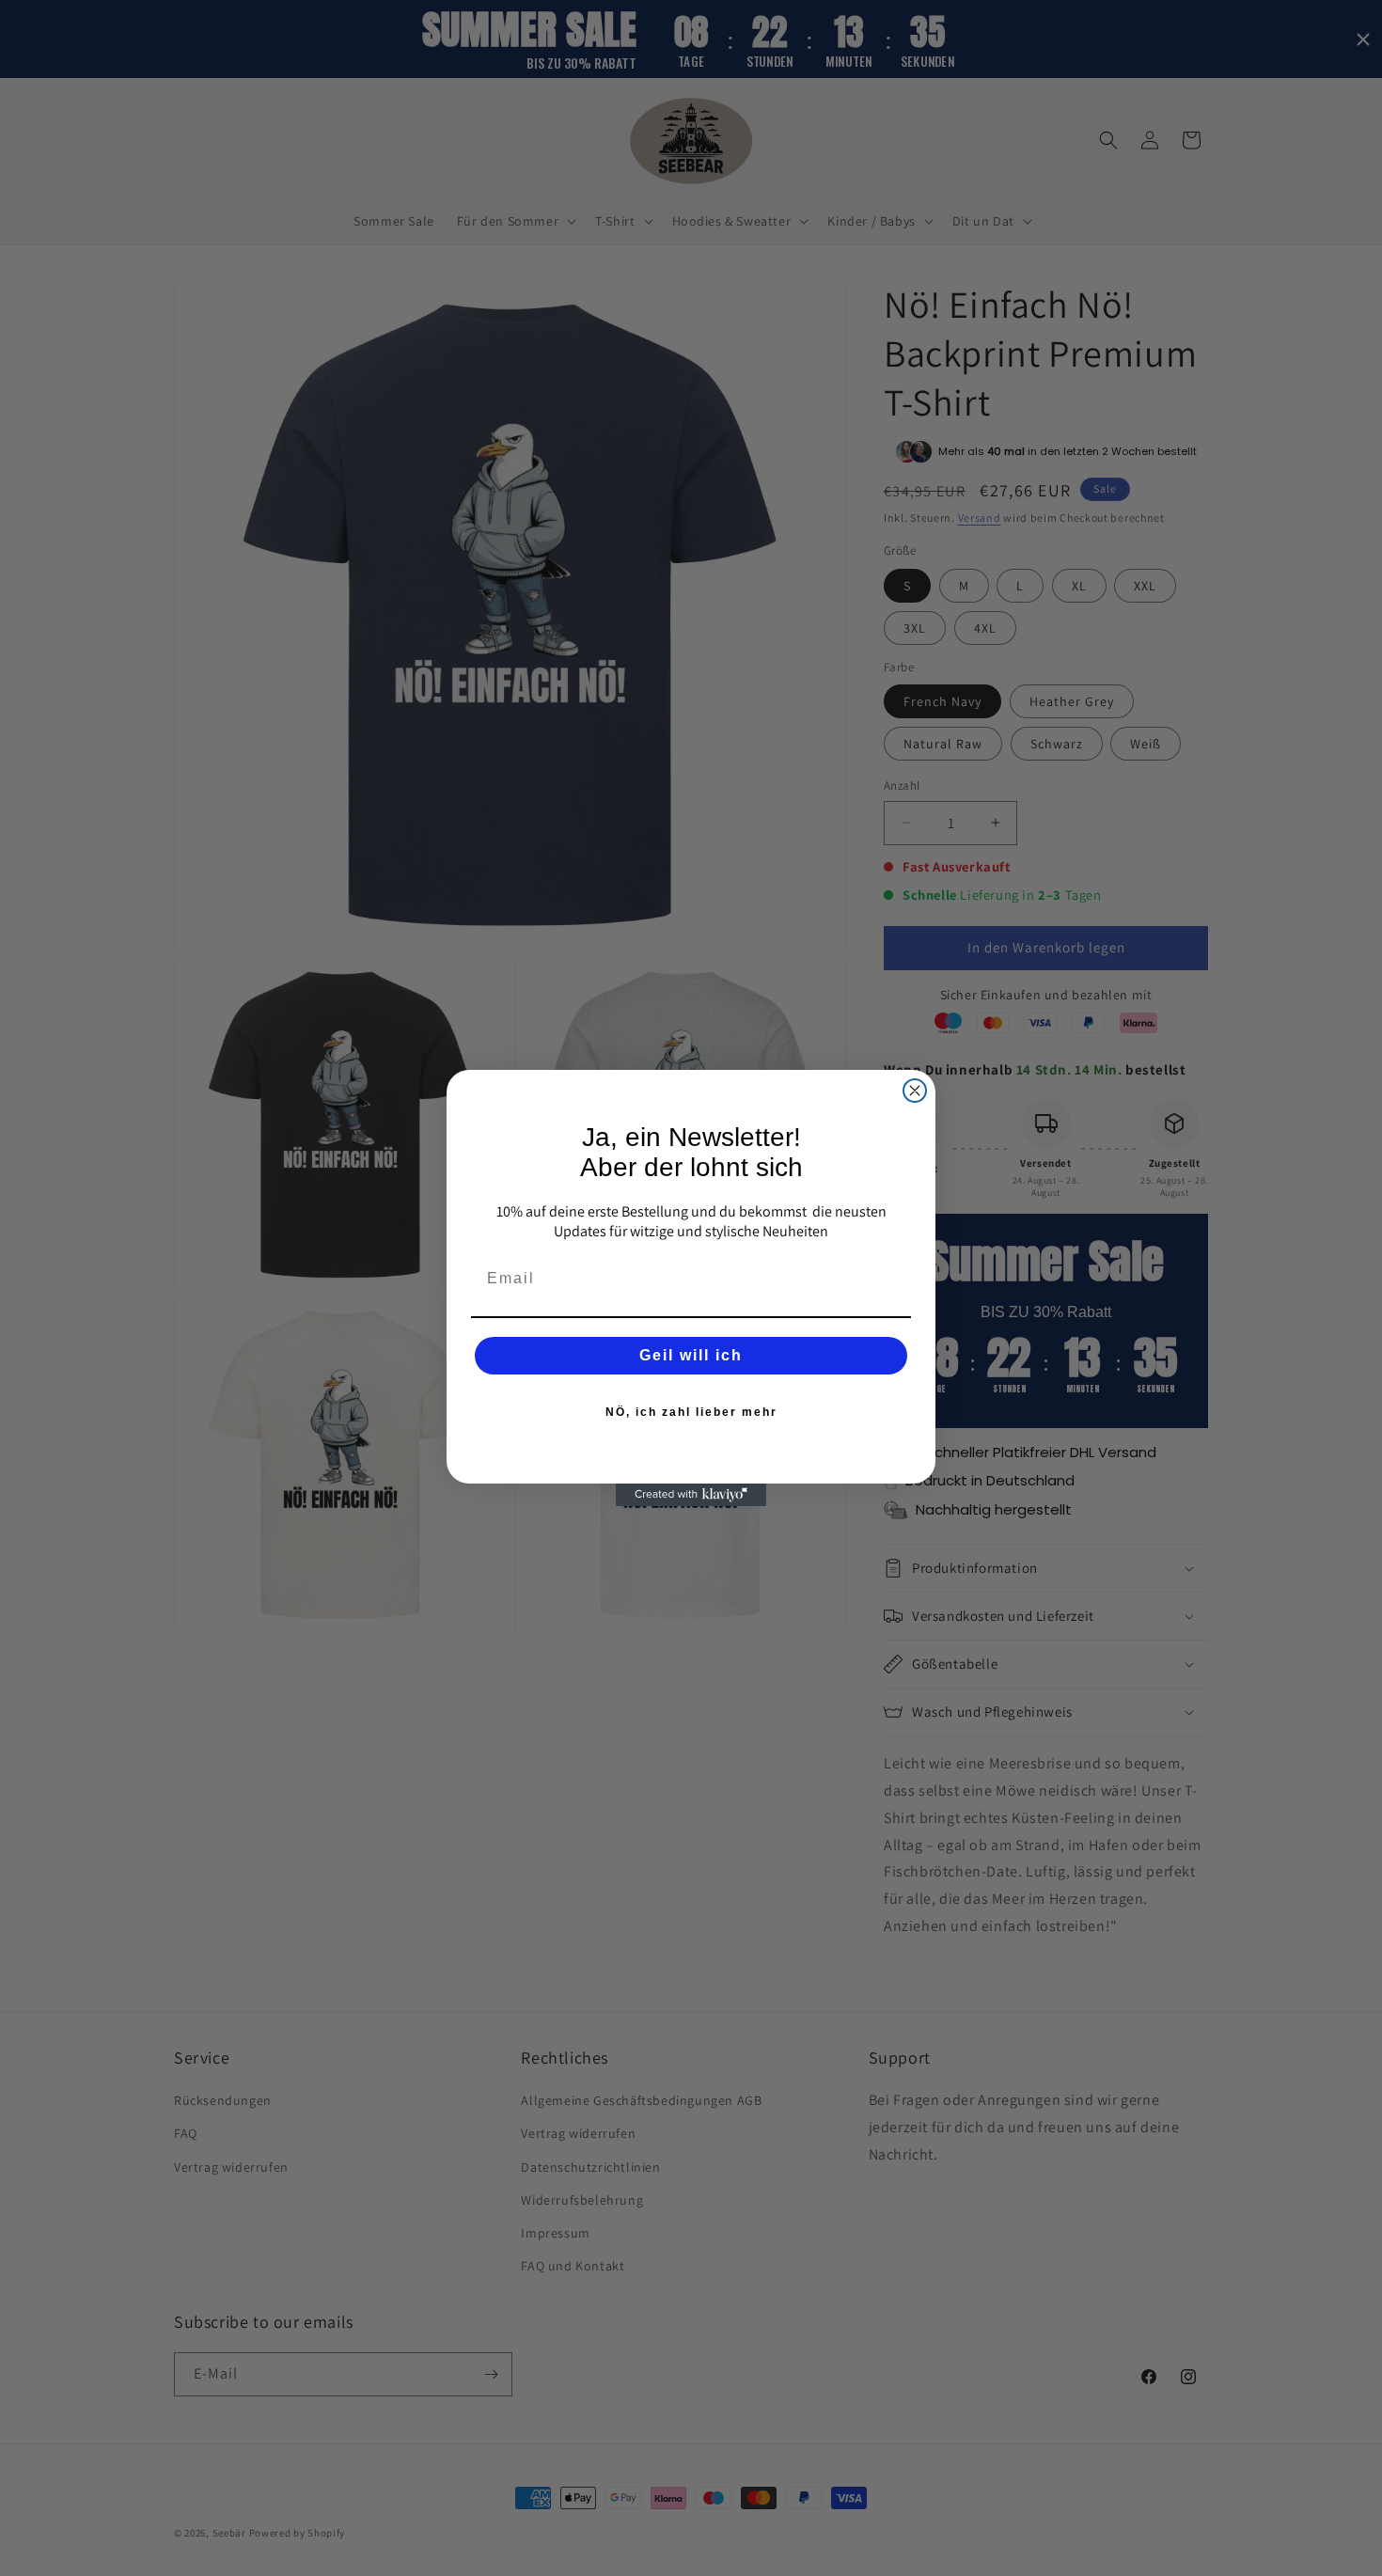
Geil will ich (691, 1355)
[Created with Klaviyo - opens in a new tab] (691, 1495)
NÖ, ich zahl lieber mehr (691, 1412)
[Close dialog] (915, 1091)
